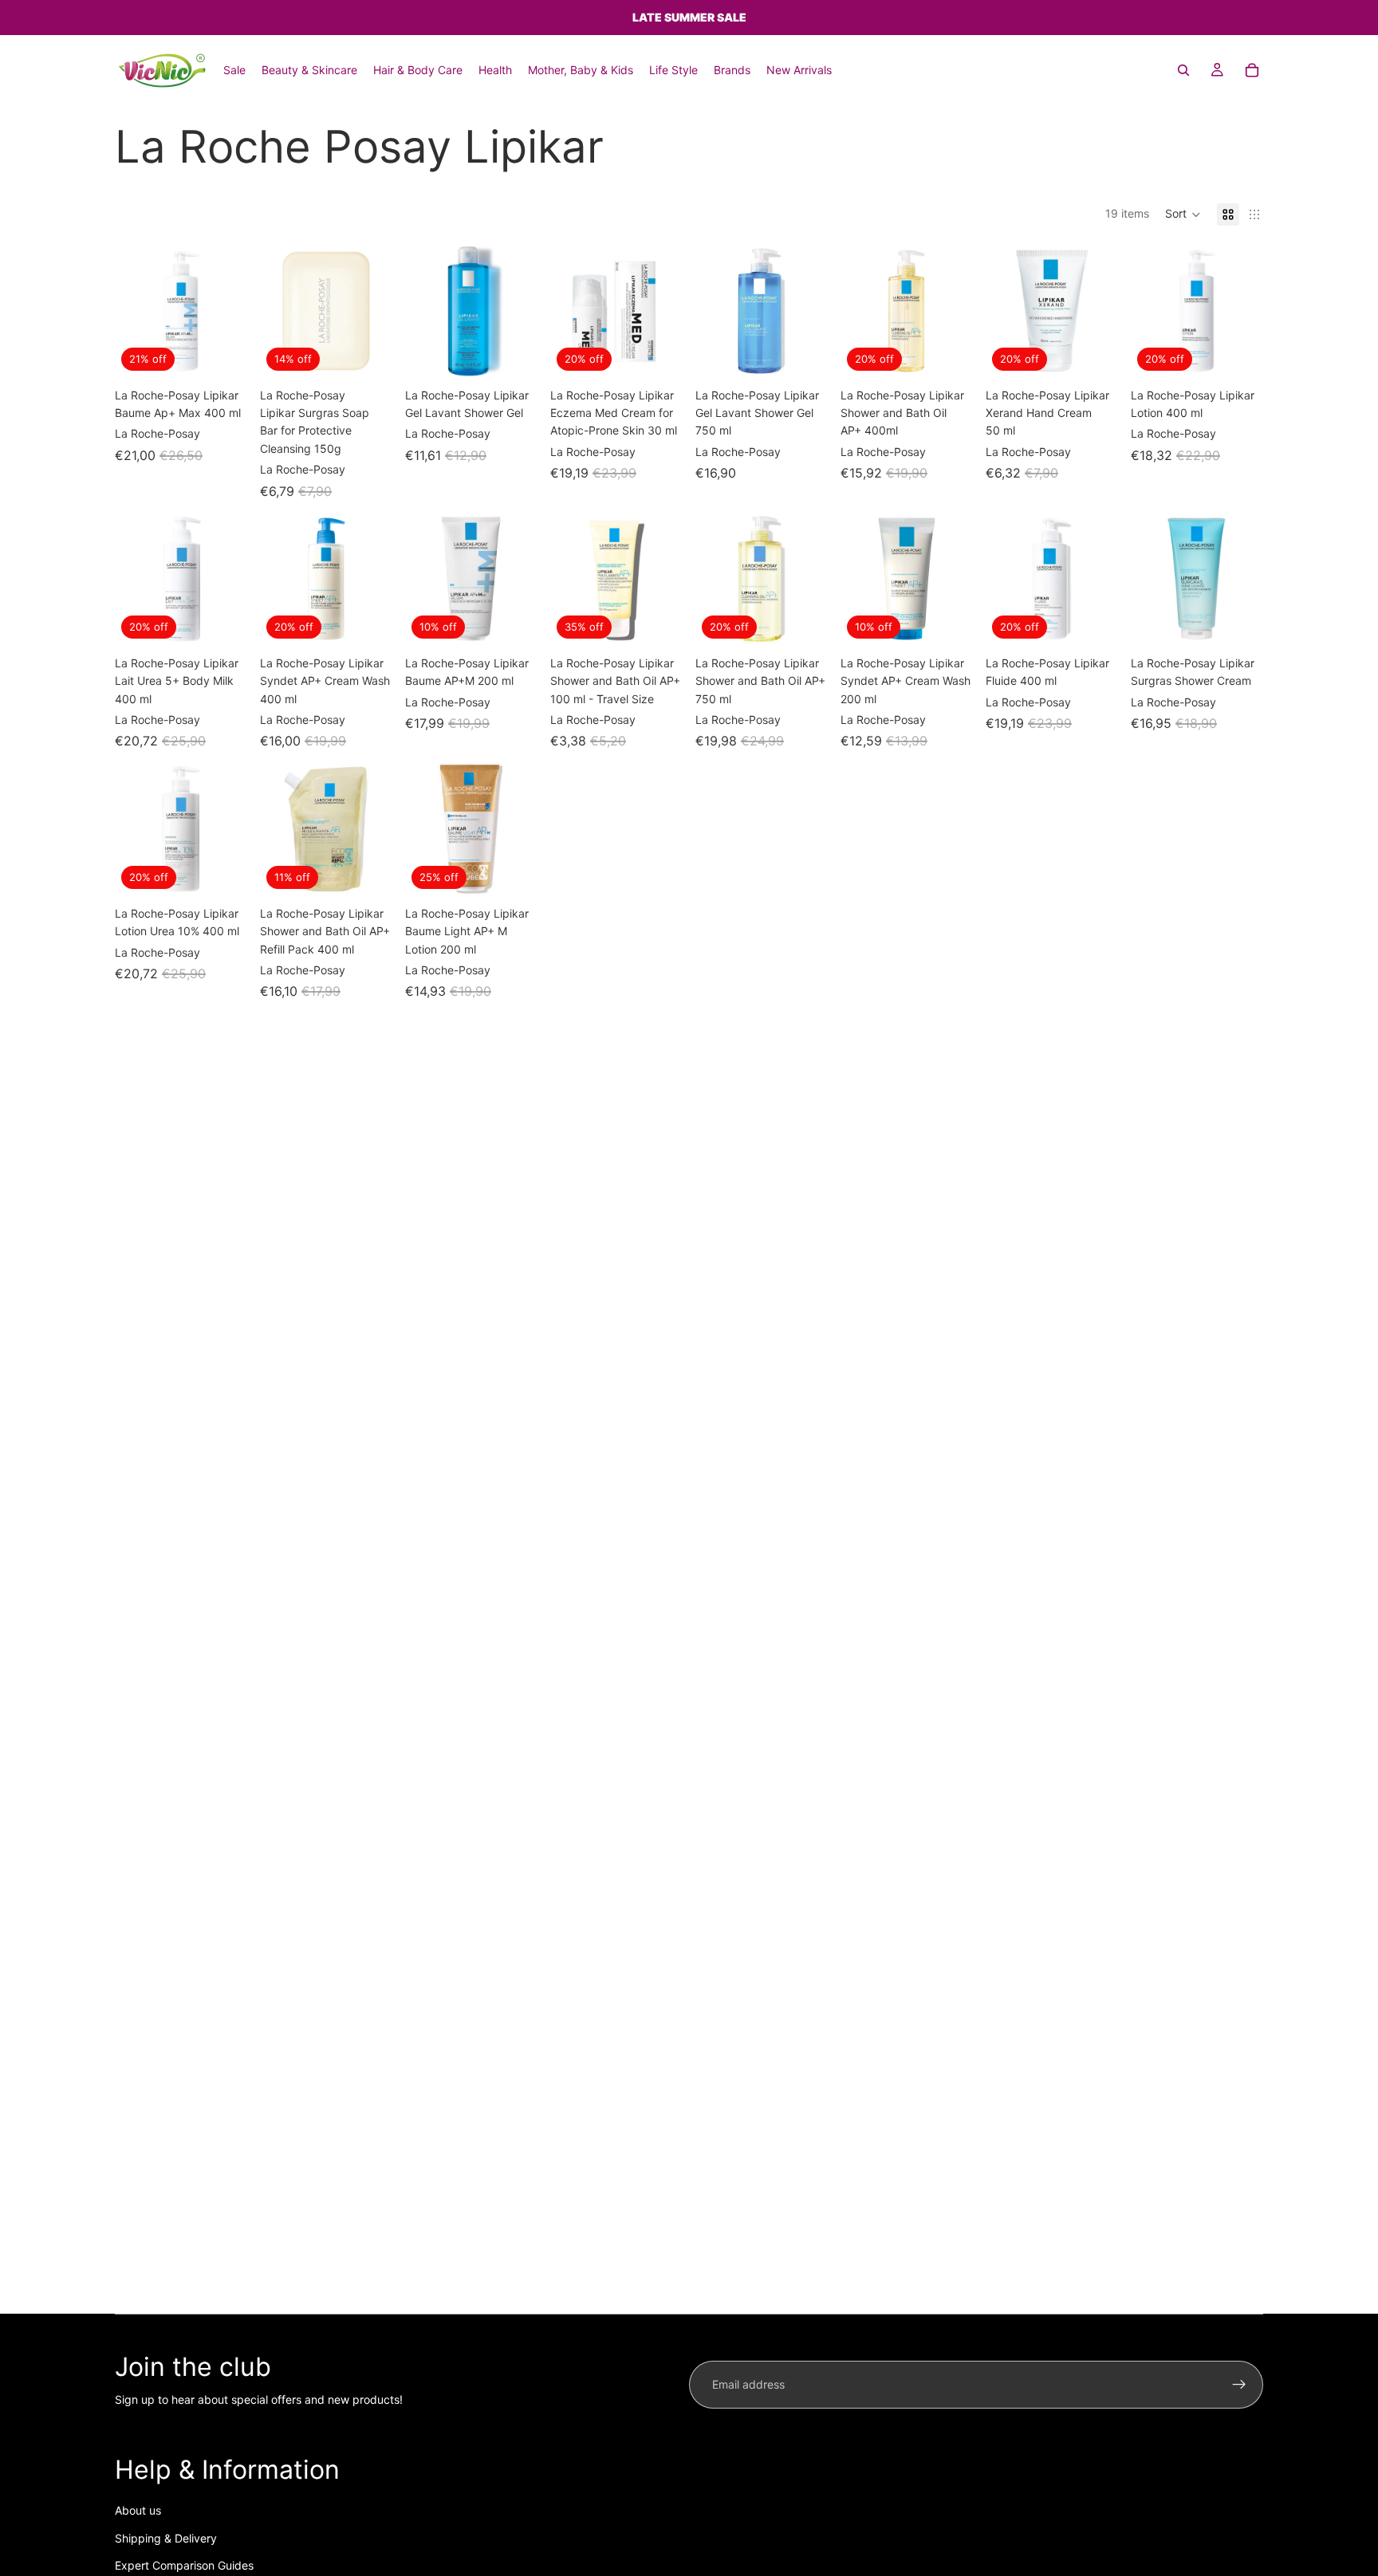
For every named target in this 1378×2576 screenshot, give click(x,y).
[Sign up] (1239, 2385)
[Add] (222, 352)
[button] (1183, 214)
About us (138, 2510)
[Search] (1183, 70)
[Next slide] (230, 311)
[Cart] (1252, 70)
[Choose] (513, 352)
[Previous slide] (132, 311)
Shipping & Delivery (166, 2538)
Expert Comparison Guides (184, 2565)
